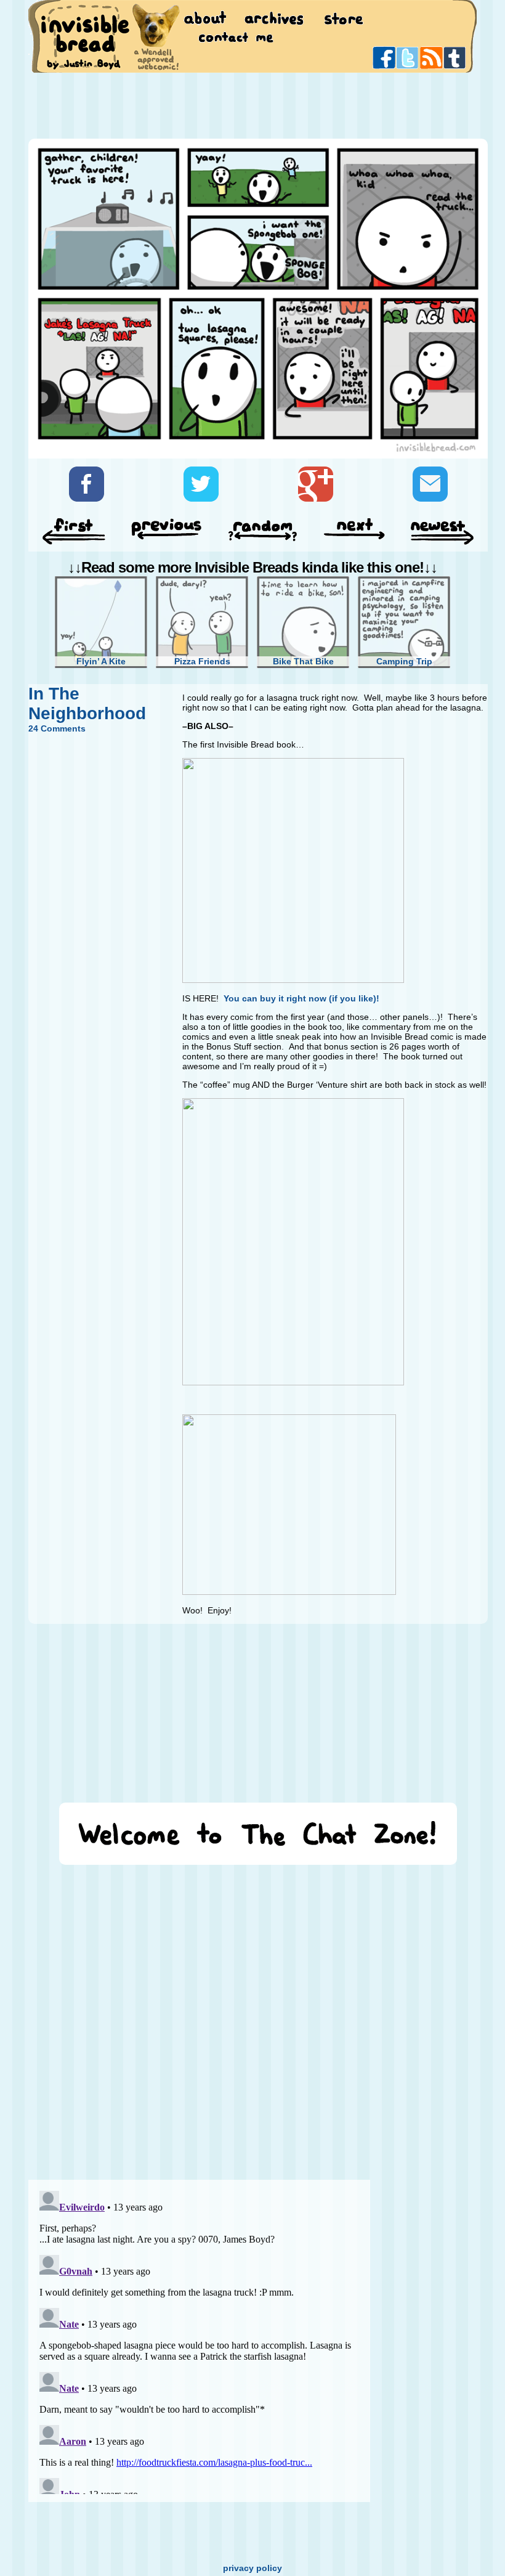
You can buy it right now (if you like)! (301, 998)
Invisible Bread (85, 35)
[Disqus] (199, 2016)
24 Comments (57, 728)
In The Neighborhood (87, 703)
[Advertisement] (252, 105)
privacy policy (252, 2568)
